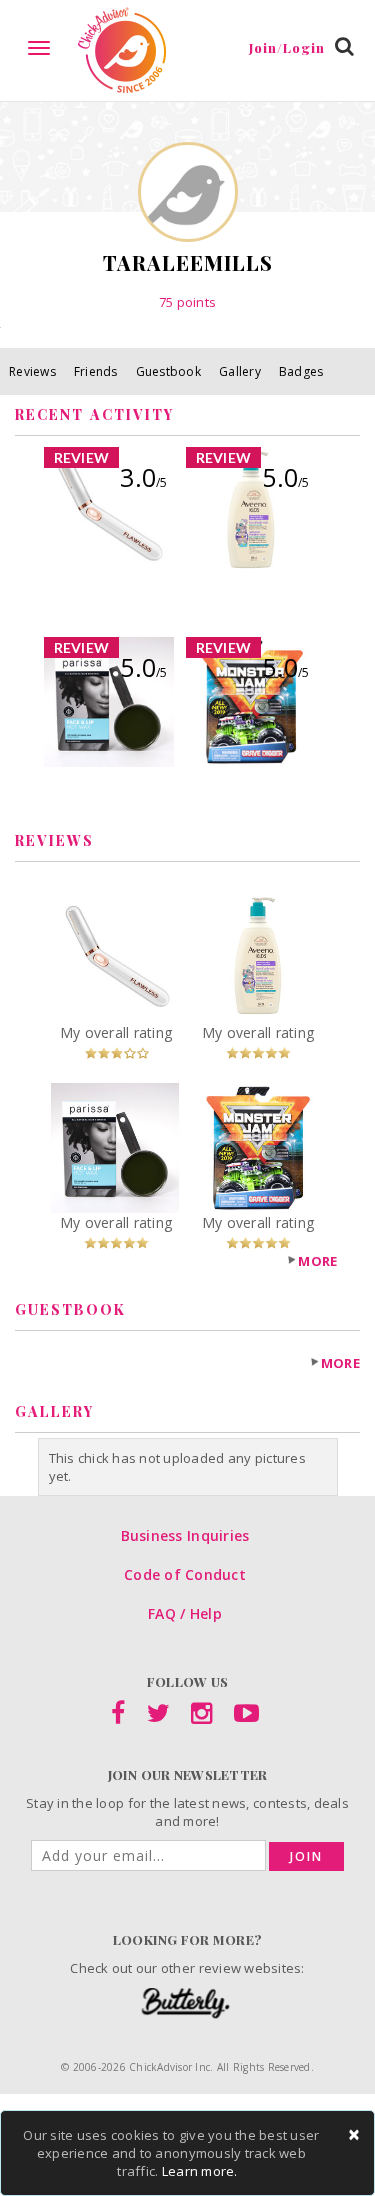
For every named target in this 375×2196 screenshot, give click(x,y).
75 (187, 302)
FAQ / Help (185, 1613)
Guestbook (168, 371)
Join (306, 1856)
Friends (96, 371)
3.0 (143, 477)
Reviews (32, 371)
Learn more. (200, 2171)
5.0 (285, 477)
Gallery (240, 371)
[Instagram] (201, 1717)
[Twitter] (158, 1717)
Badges (301, 371)
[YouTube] (246, 1717)
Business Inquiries (185, 1535)
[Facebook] (118, 1717)
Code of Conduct (185, 1574)
